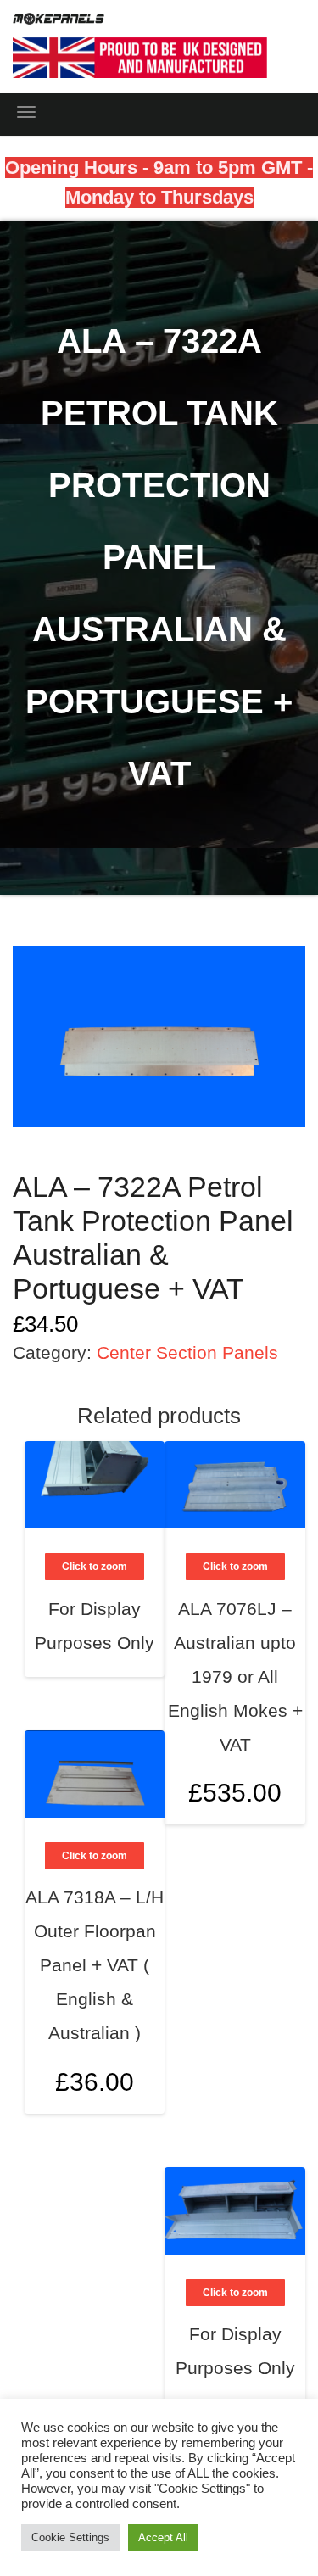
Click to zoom (235, 1567)
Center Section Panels (187, 1352)
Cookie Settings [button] (70, 2537)
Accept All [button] (163, 2537)
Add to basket (273, 1707)
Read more (132, 1613)
